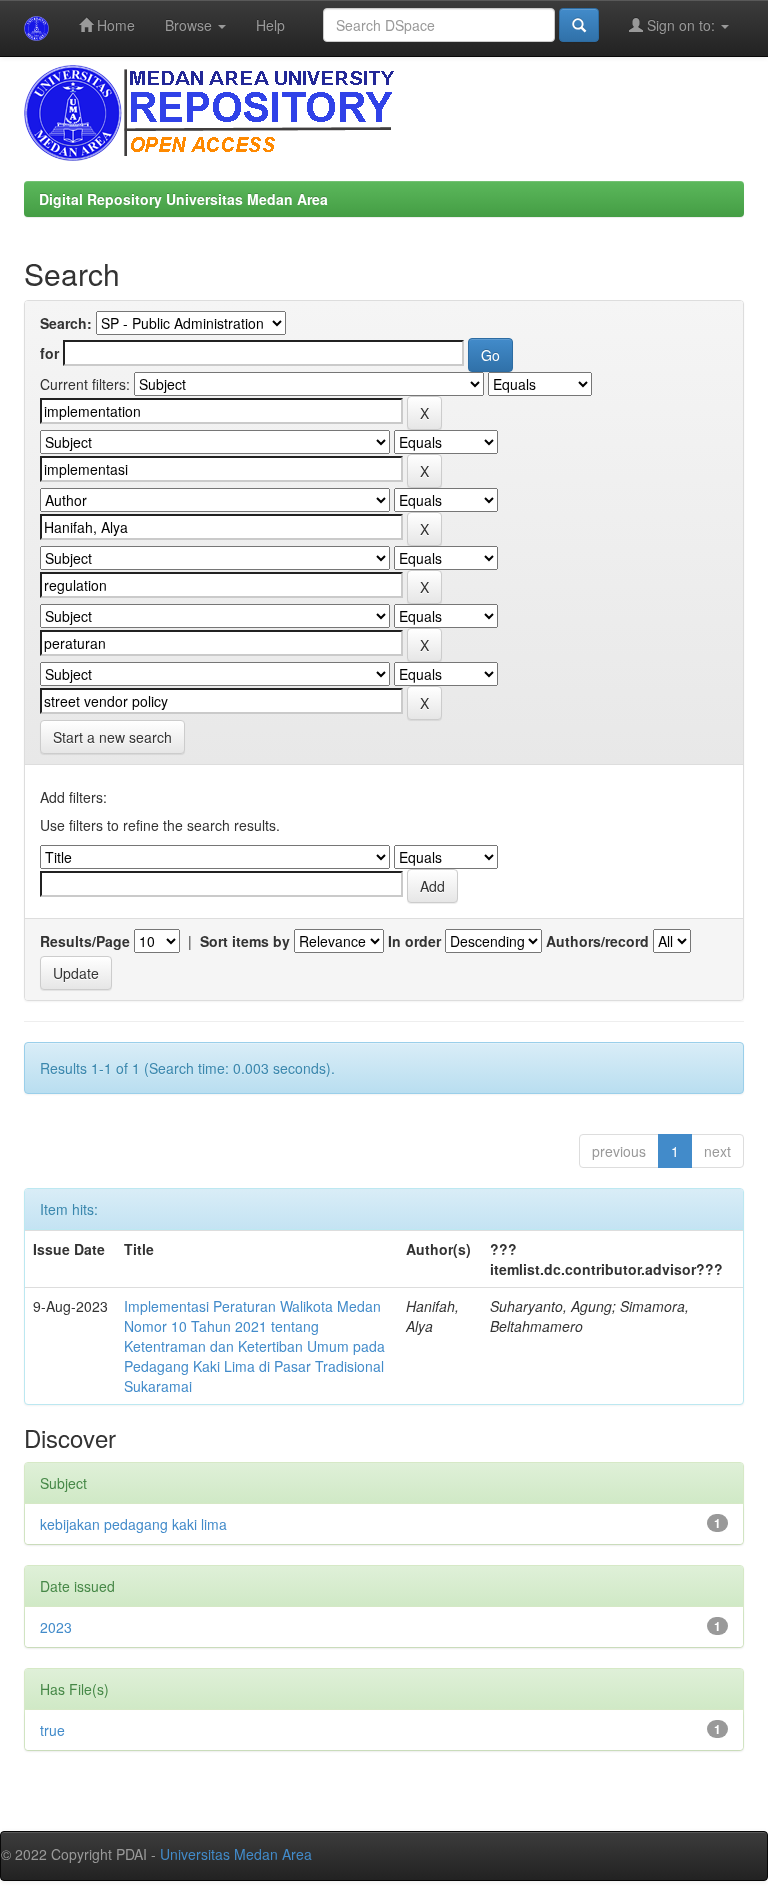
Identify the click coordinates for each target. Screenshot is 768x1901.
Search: (66, 323)
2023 (56, 1627)
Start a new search (112, 737)
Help (270, 25)
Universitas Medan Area (236, 1854)
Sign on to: (681, 25)
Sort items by (245, 941)
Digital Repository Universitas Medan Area (183, 199)
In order (414, 941)
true (52, 1730)
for (49, 353)
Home (114, 25)
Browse (190, 25)
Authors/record (597, 941)
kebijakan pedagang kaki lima (133, 1524)
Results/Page (85, 941)
